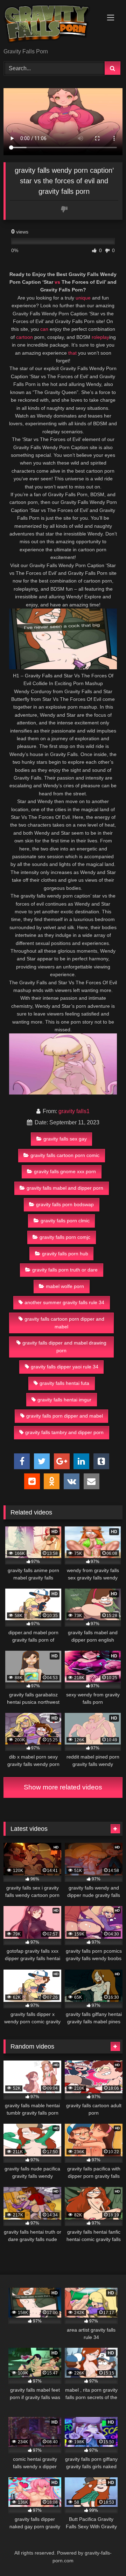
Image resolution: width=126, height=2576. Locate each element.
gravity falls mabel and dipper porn (65, 1188)
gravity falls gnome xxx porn (65, 1171)
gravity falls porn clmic (65, 1221)
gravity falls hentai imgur (64, 1400)
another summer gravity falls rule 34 (64, 1302)
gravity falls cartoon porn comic (65, 1155)
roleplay (100, 337)
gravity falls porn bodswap (65, 1204)
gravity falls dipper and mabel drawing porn (64, 1347)
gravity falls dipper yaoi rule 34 (65, 1367)
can (44, 329)
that (72, 353)
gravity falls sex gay (65, 1139)
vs (57, 282)
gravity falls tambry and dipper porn (64, 1432)
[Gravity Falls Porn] (52, 25)
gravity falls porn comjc (65, 1237)
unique (83, 298)
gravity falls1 (74, 1111)
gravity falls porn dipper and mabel (65, 1416)
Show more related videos (63, 1787)
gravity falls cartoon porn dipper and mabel (64, 1323)
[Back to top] (104, 2555)
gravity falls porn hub (65, 1254)
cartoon (24, 337)
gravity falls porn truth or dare (65, 1270)
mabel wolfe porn (65, 1286)
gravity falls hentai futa (64, 1383)
